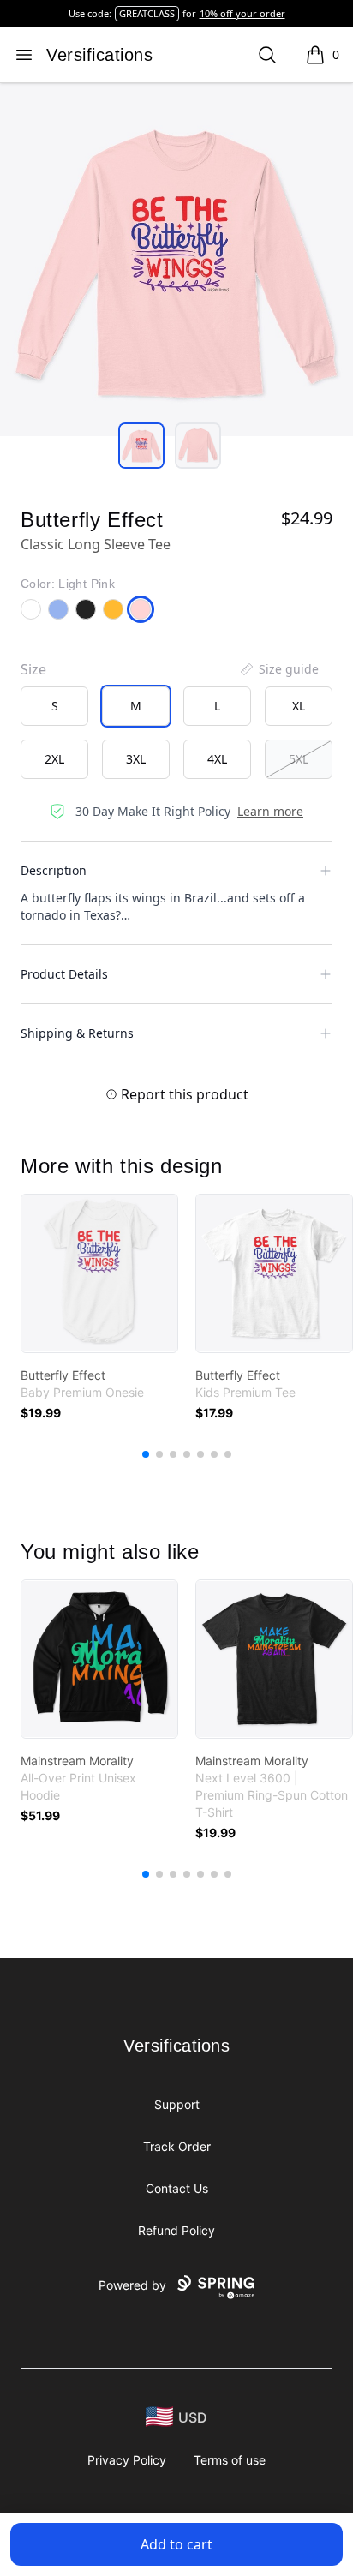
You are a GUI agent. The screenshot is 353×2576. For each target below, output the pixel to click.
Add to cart (176, 2544)
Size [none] (33, 669)
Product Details (64, 974)
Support (177, 2104)
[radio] (54, 706)
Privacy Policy (127, 2460)
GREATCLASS (147, 13)
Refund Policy (176, 2230)
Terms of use (230, 2460)
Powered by (132, 2285)
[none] (278, 669)
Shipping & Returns (77, 1033)
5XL (299, 759)
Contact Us (177, 2188)
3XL (136, 759)
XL (299, 706)
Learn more (270, 811)
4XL (217, 759)
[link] (99, 1273)
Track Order (177, 2146)
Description (54, 870)
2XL (54, 759)
